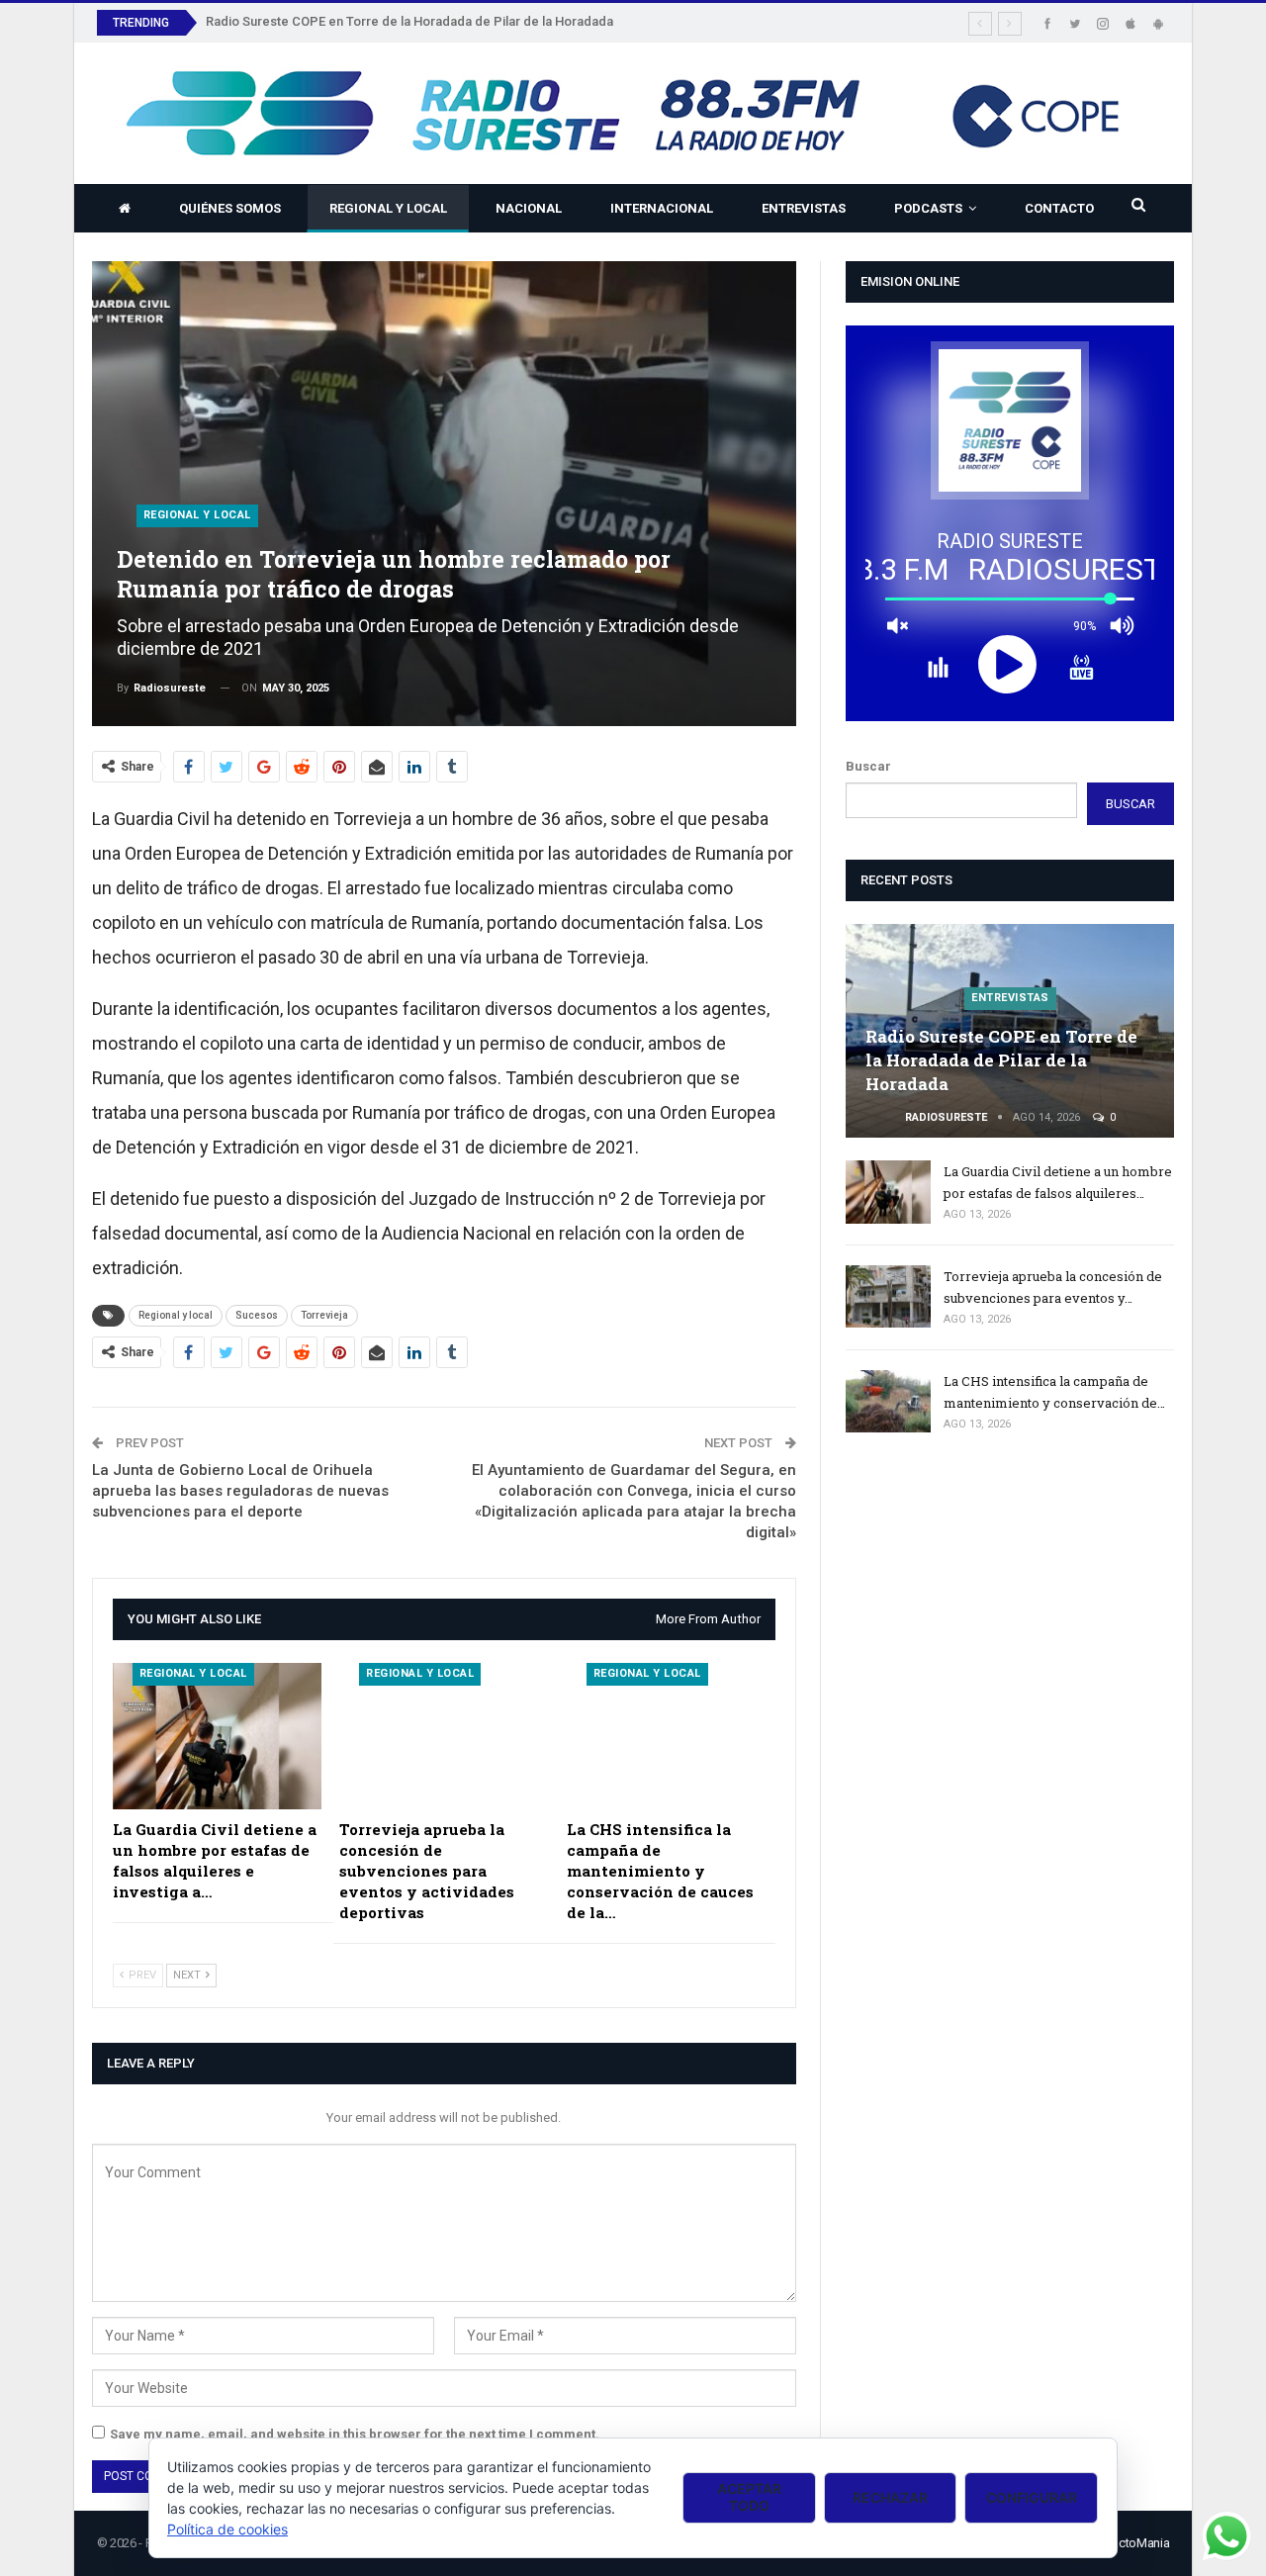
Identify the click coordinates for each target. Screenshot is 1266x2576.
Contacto (1059, 208)
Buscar (868, 766)
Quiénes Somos (230, 208)
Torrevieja (324, 1315)
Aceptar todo (749, 2497)
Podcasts (928, 208)
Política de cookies (227, 2529)
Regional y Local (388, 208)
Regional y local (176, 1315)
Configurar (1032, 2497)
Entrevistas (804, 208)
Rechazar (890, 2497)
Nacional (529, 208)
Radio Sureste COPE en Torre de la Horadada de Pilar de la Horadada (409, 21)
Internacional (662, 208)
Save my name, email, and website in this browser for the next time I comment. (355, 2434)
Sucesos (257, 1315)
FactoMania (1137, 2543)
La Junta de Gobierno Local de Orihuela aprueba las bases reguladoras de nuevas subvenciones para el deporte (240, 1491)
